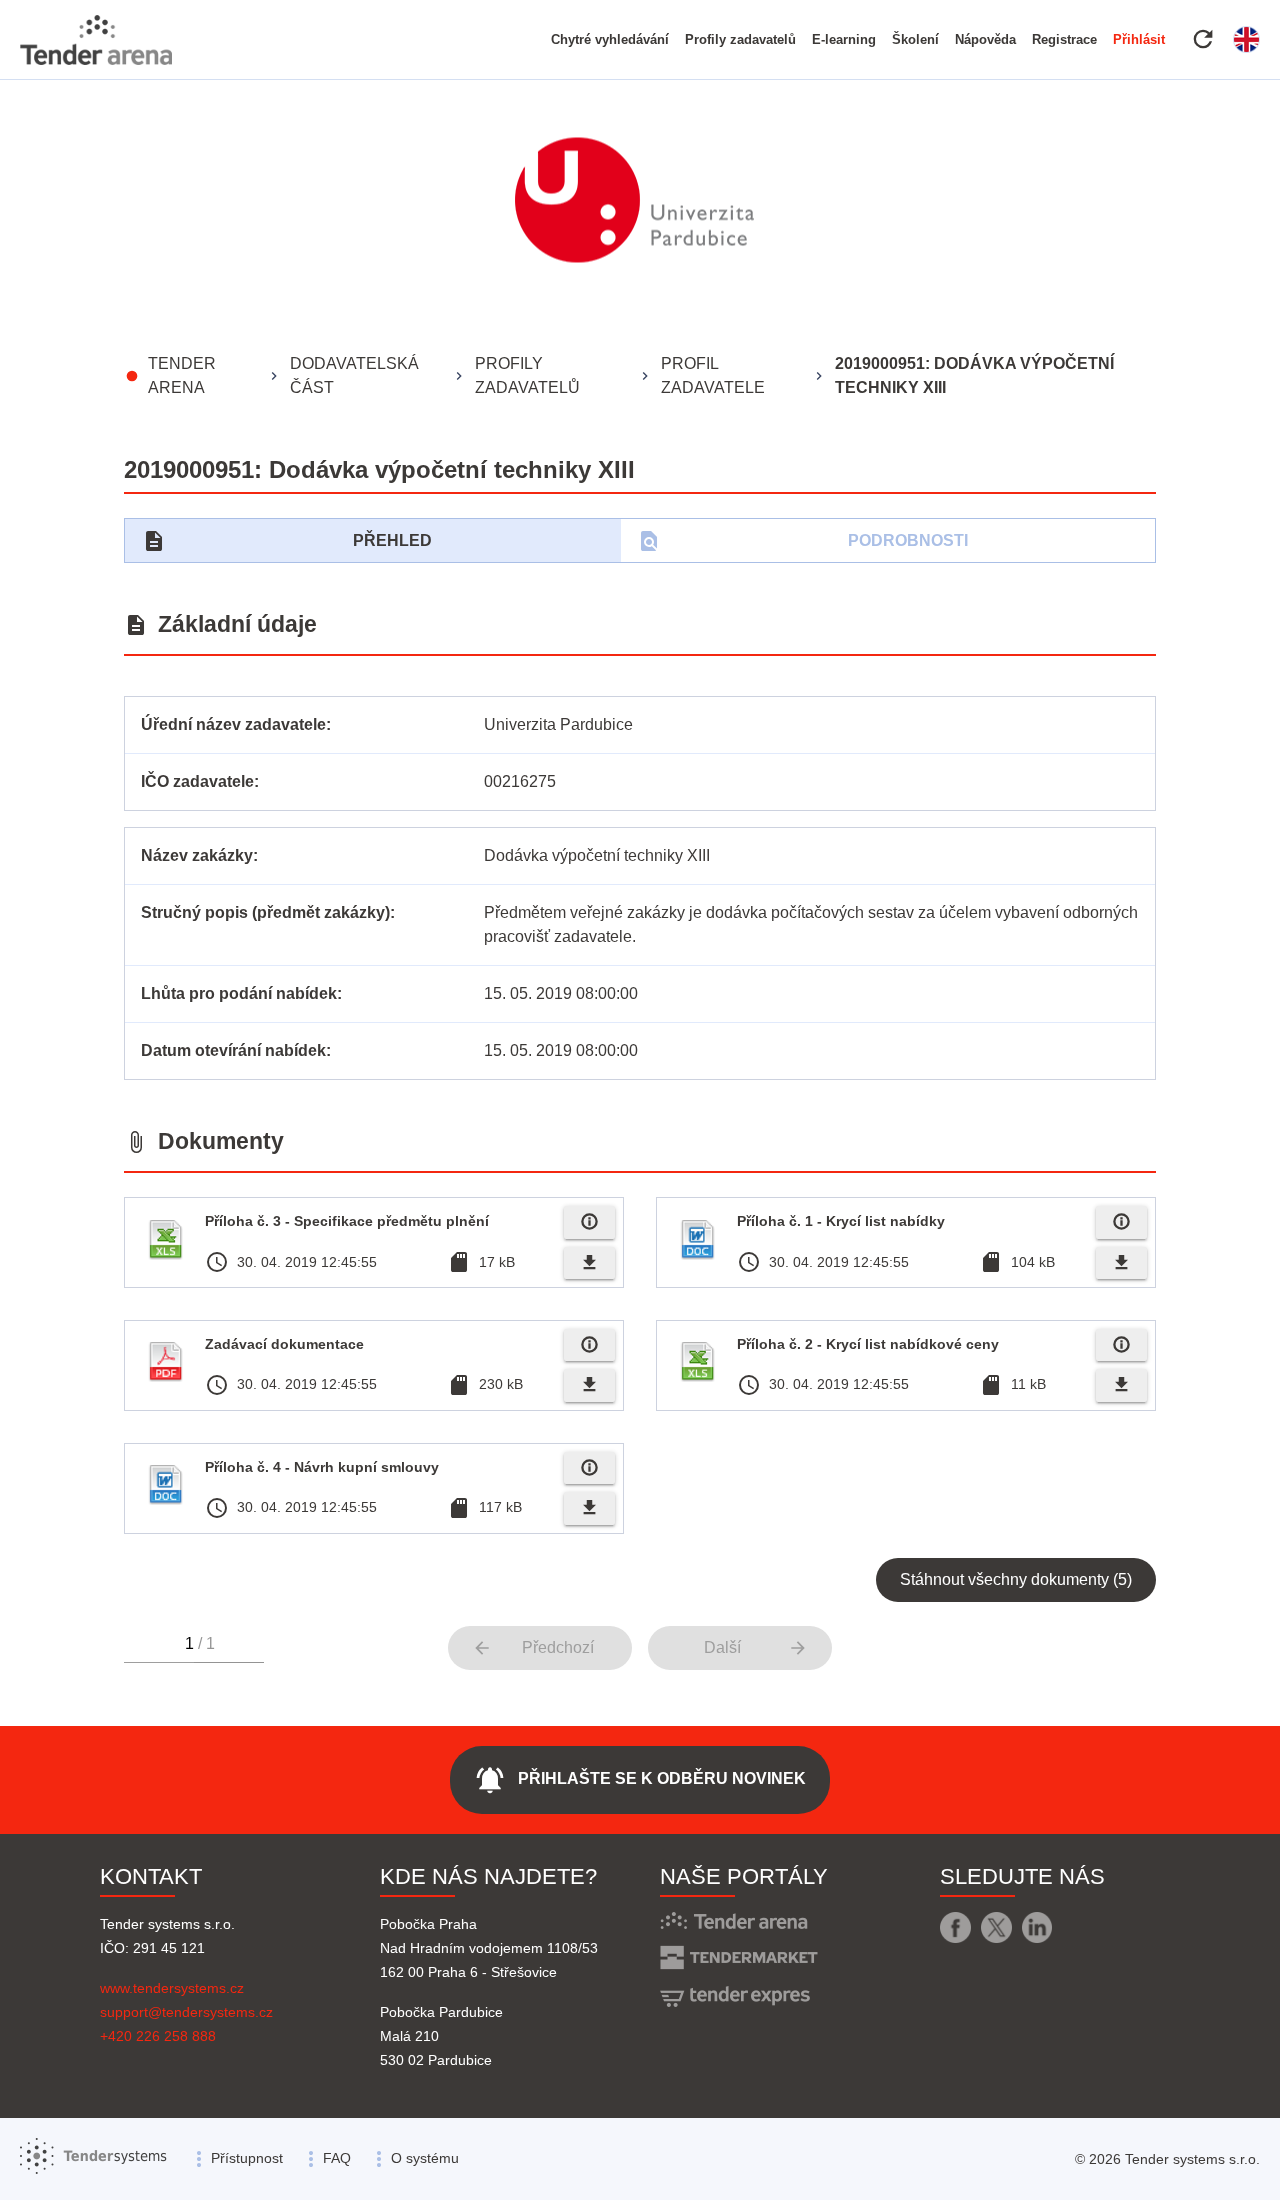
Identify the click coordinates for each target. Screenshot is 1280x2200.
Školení (915, 39)
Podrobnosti (802, 541)
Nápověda (985, 39)
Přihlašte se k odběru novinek (640, 1780)
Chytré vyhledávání (610, 39)
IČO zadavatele (197, 781)
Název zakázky (197, 855)
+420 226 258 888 (158, 2036)
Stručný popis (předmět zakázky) (265, 912)
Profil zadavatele (713, 375)
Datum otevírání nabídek (233, 1050)
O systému (425, 2158)
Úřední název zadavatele (233, 724)
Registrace (1064, 39)
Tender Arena (182, 375)
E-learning (844, 39)
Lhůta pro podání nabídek (239, 993)
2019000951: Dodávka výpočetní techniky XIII (974, 375)
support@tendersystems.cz (186, 2012)
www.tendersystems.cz (172, 1988)
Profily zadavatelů (740, 39)
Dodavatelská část (354, 375)
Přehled (287, 541)
